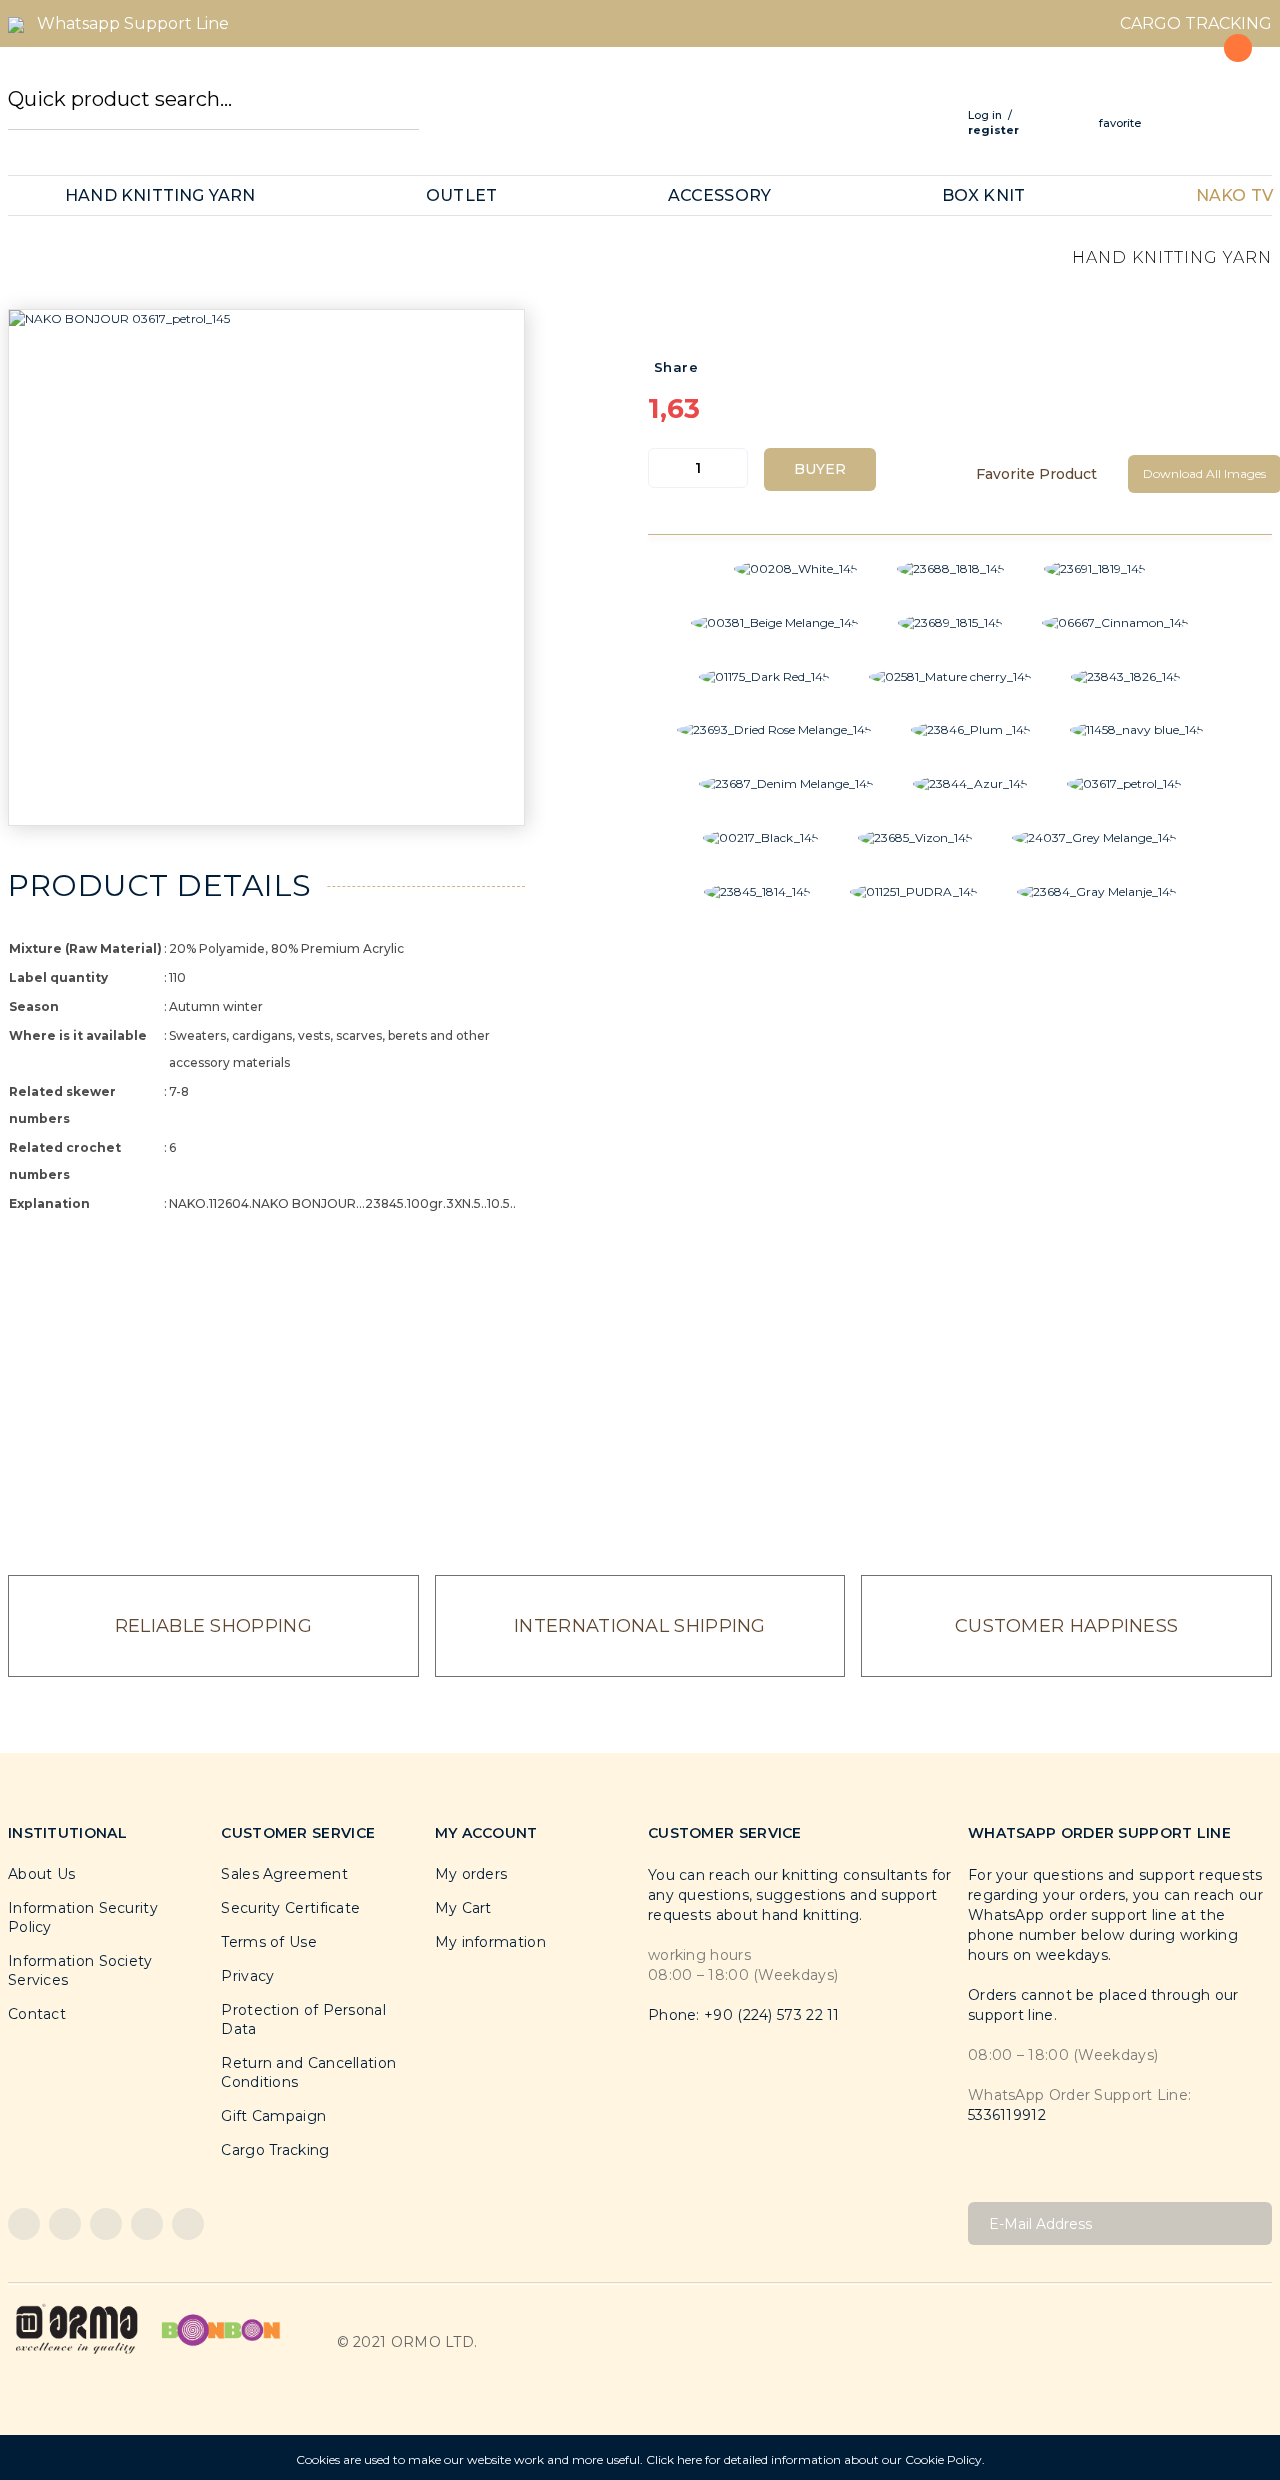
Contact (37, 2014)
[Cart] (1226, 92)
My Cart (463, 1908)
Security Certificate (290, 1908)
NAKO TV (1234, 195)
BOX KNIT (984, 195)
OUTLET (461, 195)
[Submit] (1249, 2223)
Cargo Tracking (275, 2150)
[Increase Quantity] (732, 468)
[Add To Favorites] (1040, 474)
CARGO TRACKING (1196, 23)
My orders (471, 1874)
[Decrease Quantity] (664, 468)
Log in (985, 115)
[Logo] (77, 2328)
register (993, 130)
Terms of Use (269, 1942)
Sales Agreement (284, 1874)
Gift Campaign (273, 2116)
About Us (41, 1874)
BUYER (820, 469)
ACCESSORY (720, 195)
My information (490, 1942)
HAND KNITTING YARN (160, 195)
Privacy (247, 1976)
